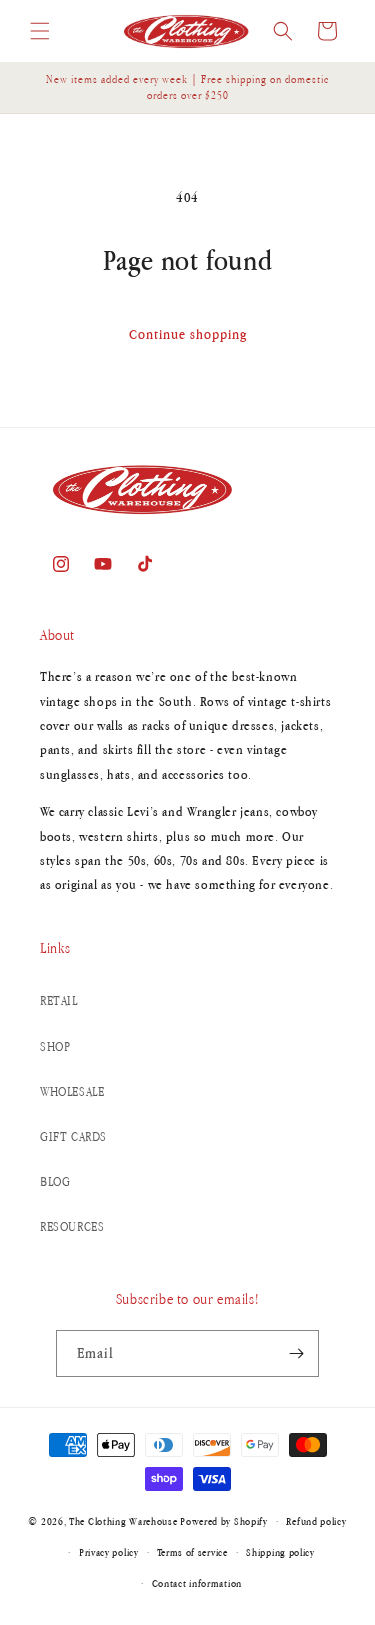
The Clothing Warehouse (123, 1521)
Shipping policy (280, 1552)
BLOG (55, 1181)
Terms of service (192, 1552)
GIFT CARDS (73, 1136)
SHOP (55, 1046)
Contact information (197, 1583)
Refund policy (316, 1521)
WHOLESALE (72, 1091)
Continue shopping (188, 334)
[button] (40, 31)
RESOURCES (72, 1226)
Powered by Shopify (224, 1521)
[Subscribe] (296, 1353)
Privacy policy (109, 1552)
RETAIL (59, 1000)
